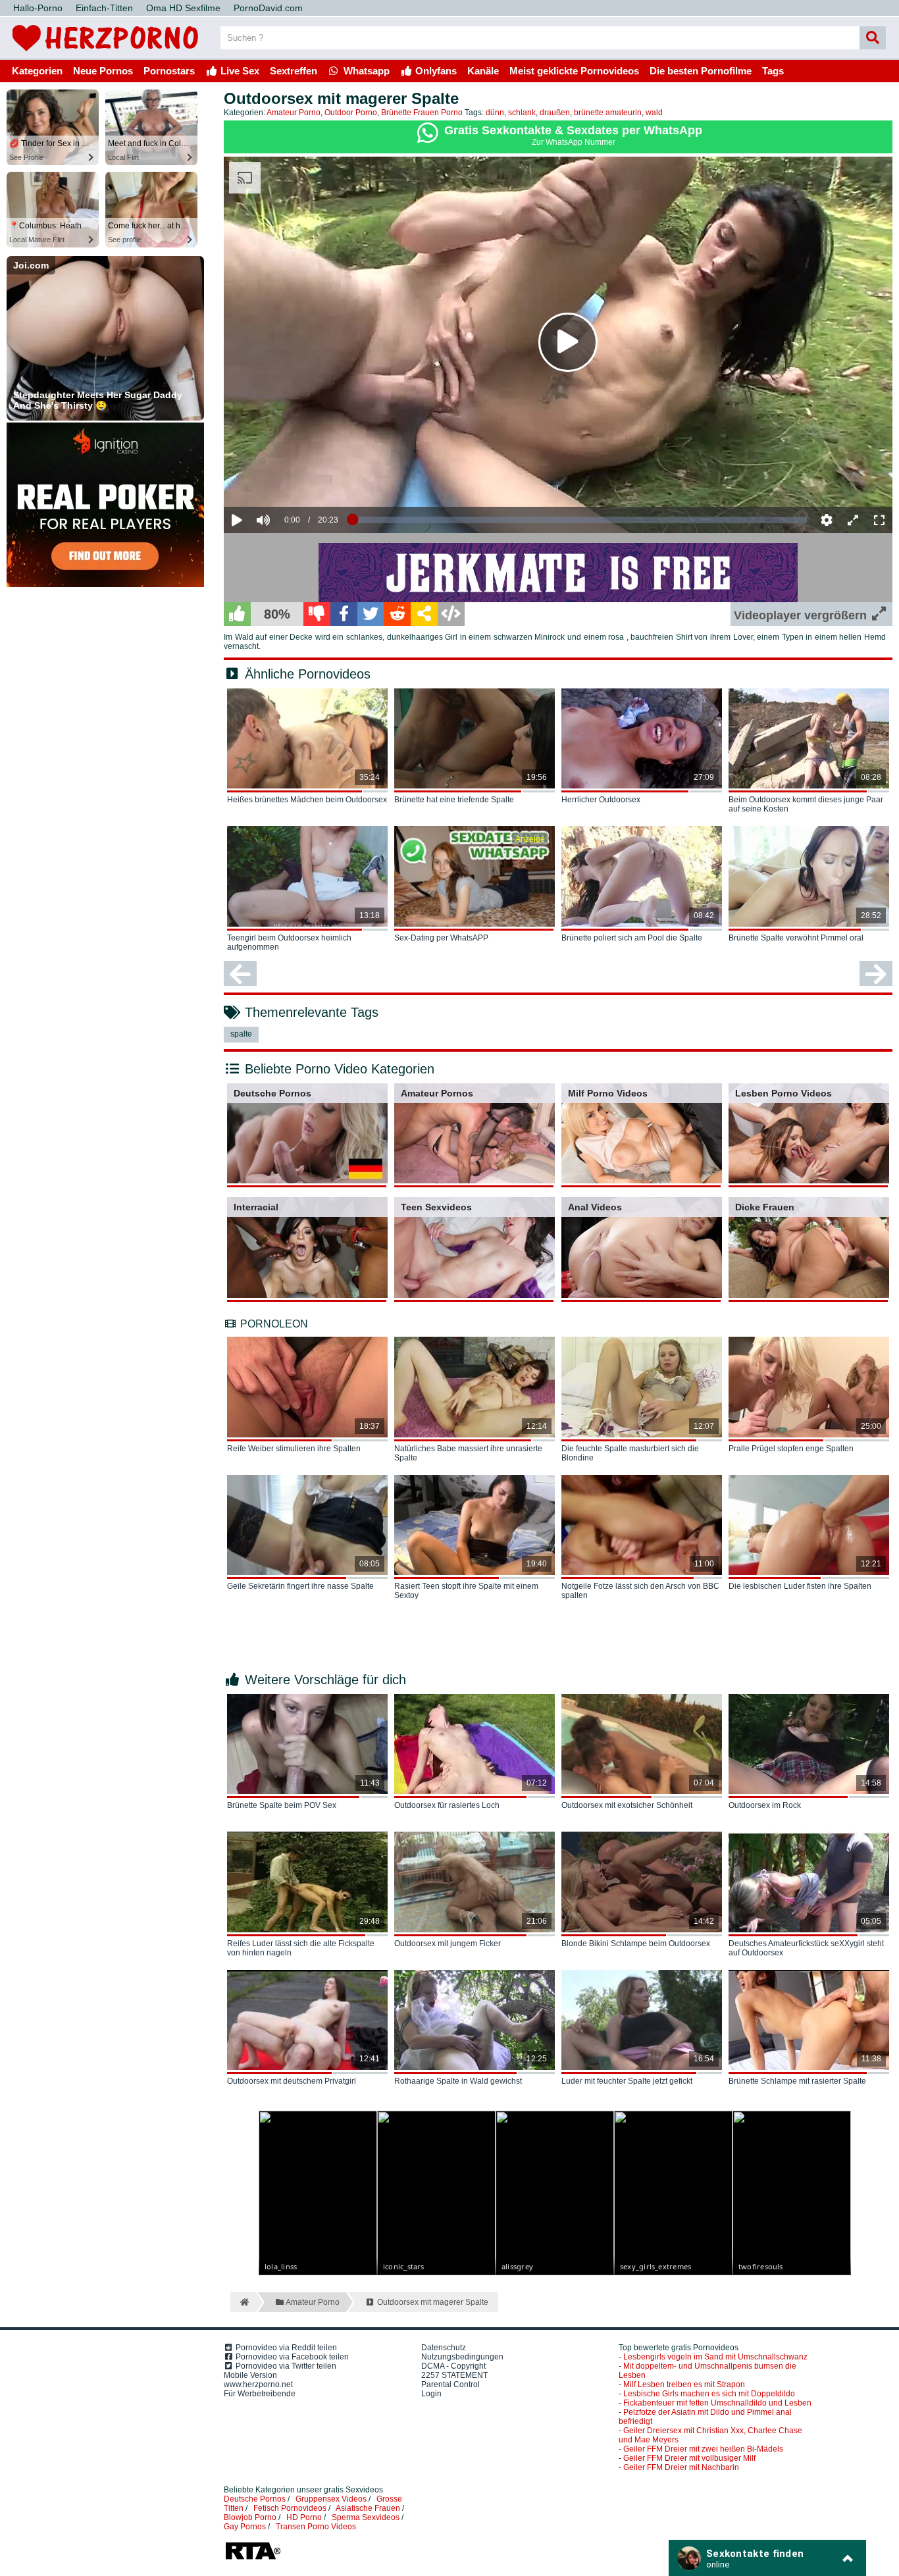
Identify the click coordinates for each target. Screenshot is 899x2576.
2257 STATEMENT (454, 2375)
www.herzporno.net (258, 2384)
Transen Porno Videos (316, 2527)
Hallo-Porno (38, 8)
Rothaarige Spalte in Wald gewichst (458, 2081)
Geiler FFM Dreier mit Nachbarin (681, 2467)
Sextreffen (294, 71)
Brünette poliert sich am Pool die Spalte (632, 938)
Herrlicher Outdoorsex (601, 800)
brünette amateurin (608, 113)
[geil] (237, 614)
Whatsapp (365, 71)
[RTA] (253, 2558)
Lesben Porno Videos (783, 1093)
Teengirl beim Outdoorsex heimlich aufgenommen (289, 942)
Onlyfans (435, 71)
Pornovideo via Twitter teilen (285, 2366)
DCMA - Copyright (453, 2366)
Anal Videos (595, 1207)
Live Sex (239, 71)
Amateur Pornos (437, 1093)
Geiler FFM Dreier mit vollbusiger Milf (689, 2458)
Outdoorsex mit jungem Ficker (448, 1944)
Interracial (256, 1207)
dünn (495, 113)
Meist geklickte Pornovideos (574, 71)
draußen (555, 113)
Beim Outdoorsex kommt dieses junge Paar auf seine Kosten (806, 804)
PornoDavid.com (268, 8)
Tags (773, 71)
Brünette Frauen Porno (422, 113)
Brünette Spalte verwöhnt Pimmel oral (796, 938)
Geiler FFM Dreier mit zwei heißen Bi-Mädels (703, 2449)
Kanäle (483, 71)
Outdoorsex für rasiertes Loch (447, 1805)
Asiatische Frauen (368, 2508)
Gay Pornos (245, 2527)
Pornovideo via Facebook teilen (291, 2357)
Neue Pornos (103, 71)
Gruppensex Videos (331, 2499)
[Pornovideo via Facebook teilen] (344, 614)
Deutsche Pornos (272, 1093)
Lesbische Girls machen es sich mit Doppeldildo (709, 2394)
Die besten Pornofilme (701, 71)
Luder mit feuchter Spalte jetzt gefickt (627, 2081)
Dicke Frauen (765, 1207)
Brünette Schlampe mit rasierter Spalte (797, 2081)
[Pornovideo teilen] (424, 614)
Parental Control (450, 2384)
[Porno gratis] (105, 54)
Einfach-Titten (104, 8)
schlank (522, 113)
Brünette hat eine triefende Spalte (454, 800)
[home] (243, 2302)
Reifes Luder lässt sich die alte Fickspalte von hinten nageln (301, 1948)
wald (654, 113)
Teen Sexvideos (436, 1207)
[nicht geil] (317, 614)
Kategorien (37, 71)
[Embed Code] (451, 614)
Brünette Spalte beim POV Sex (282, 1805)
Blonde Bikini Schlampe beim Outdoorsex (636, 1944)
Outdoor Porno (351, 113)
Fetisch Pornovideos (290, 2508)
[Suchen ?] (873, 38)
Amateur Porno (294, 113)
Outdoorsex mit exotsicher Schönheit (627, 1805)
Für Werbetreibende (260, 2394)
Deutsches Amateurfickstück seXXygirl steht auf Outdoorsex (806, 1948)
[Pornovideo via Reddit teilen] (397, 614)
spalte (241, 1034)
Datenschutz (444, 2348)
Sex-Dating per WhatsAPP (441, 938)
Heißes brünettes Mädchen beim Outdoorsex (307, 800)
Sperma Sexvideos (366, 2517)
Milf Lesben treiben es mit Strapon (684, 2384)
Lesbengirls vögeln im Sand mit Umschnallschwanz (715, 2357)
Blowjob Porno (250, 2517)
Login (431, 2394)
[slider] (286, 479)
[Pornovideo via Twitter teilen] (371, 614)
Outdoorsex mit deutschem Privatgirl (292, 2081)
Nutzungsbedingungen (462, 2357)
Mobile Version (250, 2375)
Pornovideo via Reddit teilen (285, 2348)
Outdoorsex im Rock (765, 1805)
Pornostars (169, 71)
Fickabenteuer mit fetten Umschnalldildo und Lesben (717, 2403)
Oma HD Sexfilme (183, 8)
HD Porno (304, 2517)
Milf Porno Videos (608, 1093)
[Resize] (853, 520)
